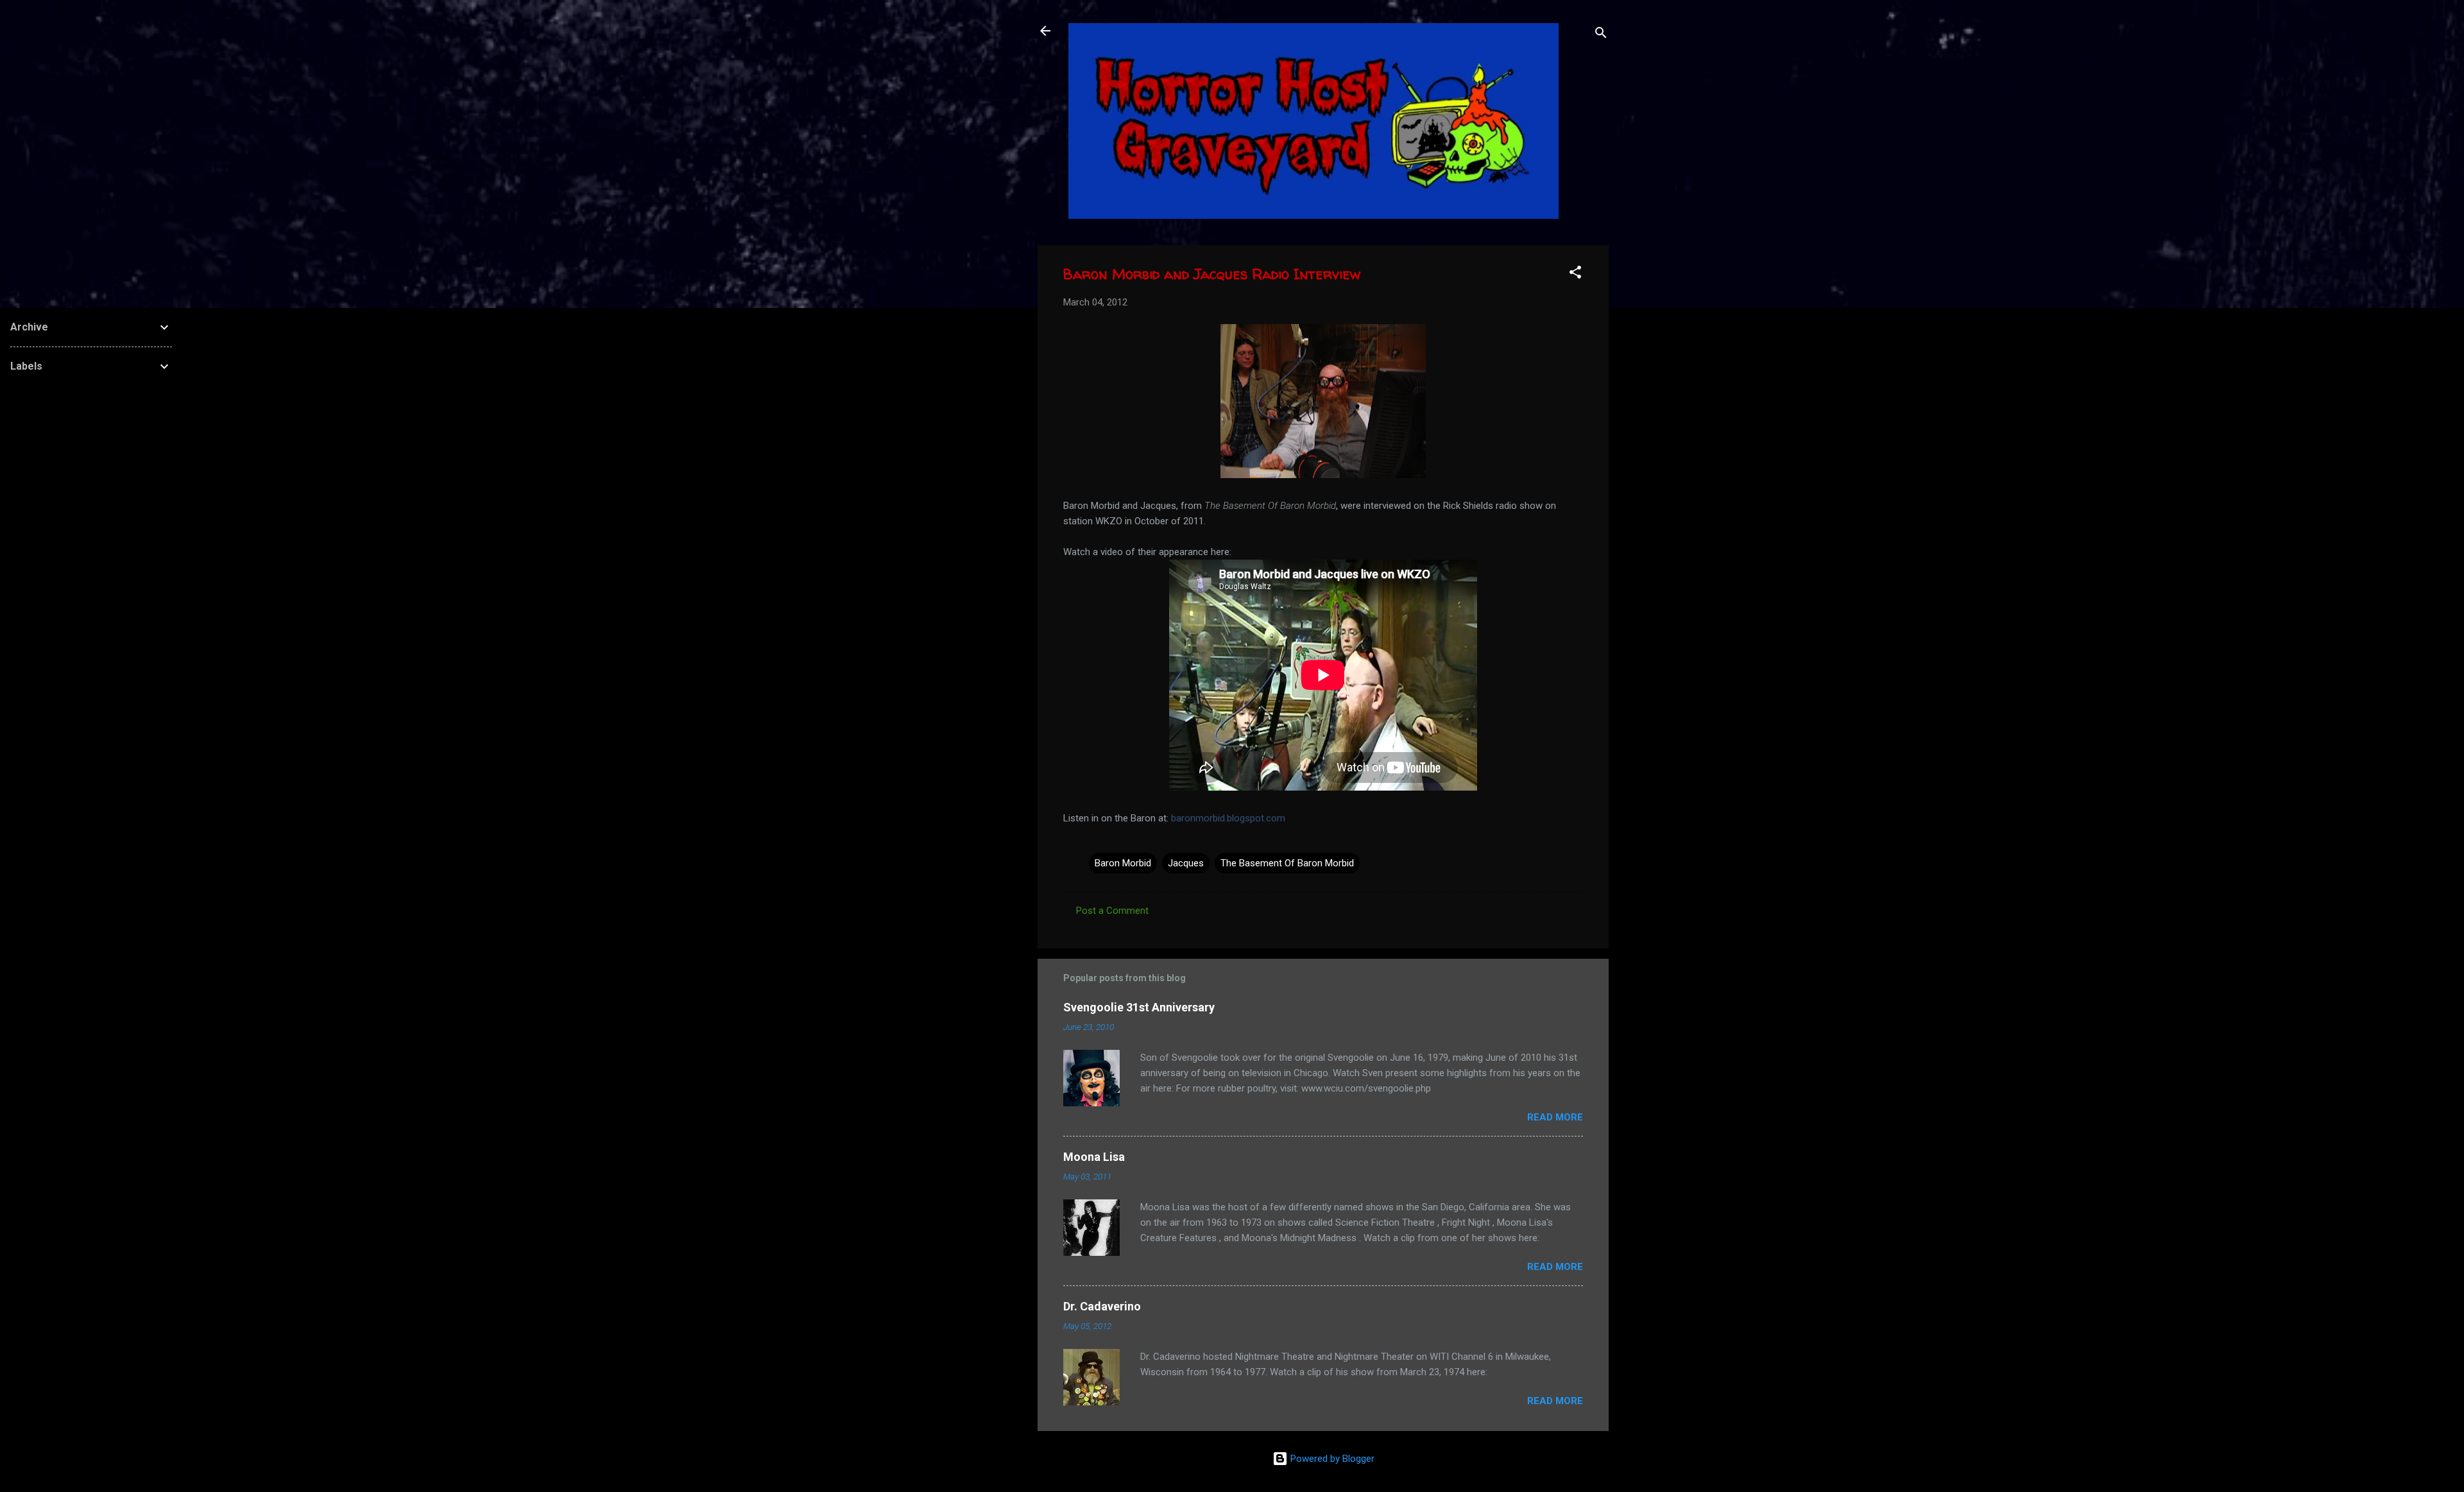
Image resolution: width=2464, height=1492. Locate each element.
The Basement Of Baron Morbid (1287, 863)
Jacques (1186, 863)
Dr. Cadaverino (1102, 1306)
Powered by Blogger (1331, 1459)
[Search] (1601, 35)
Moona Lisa (1094, 1157)
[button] (1575, 274)
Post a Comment (1112, 911)
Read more (1555, 1117)
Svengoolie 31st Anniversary (1139, 1007)
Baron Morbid (1123, 863)
